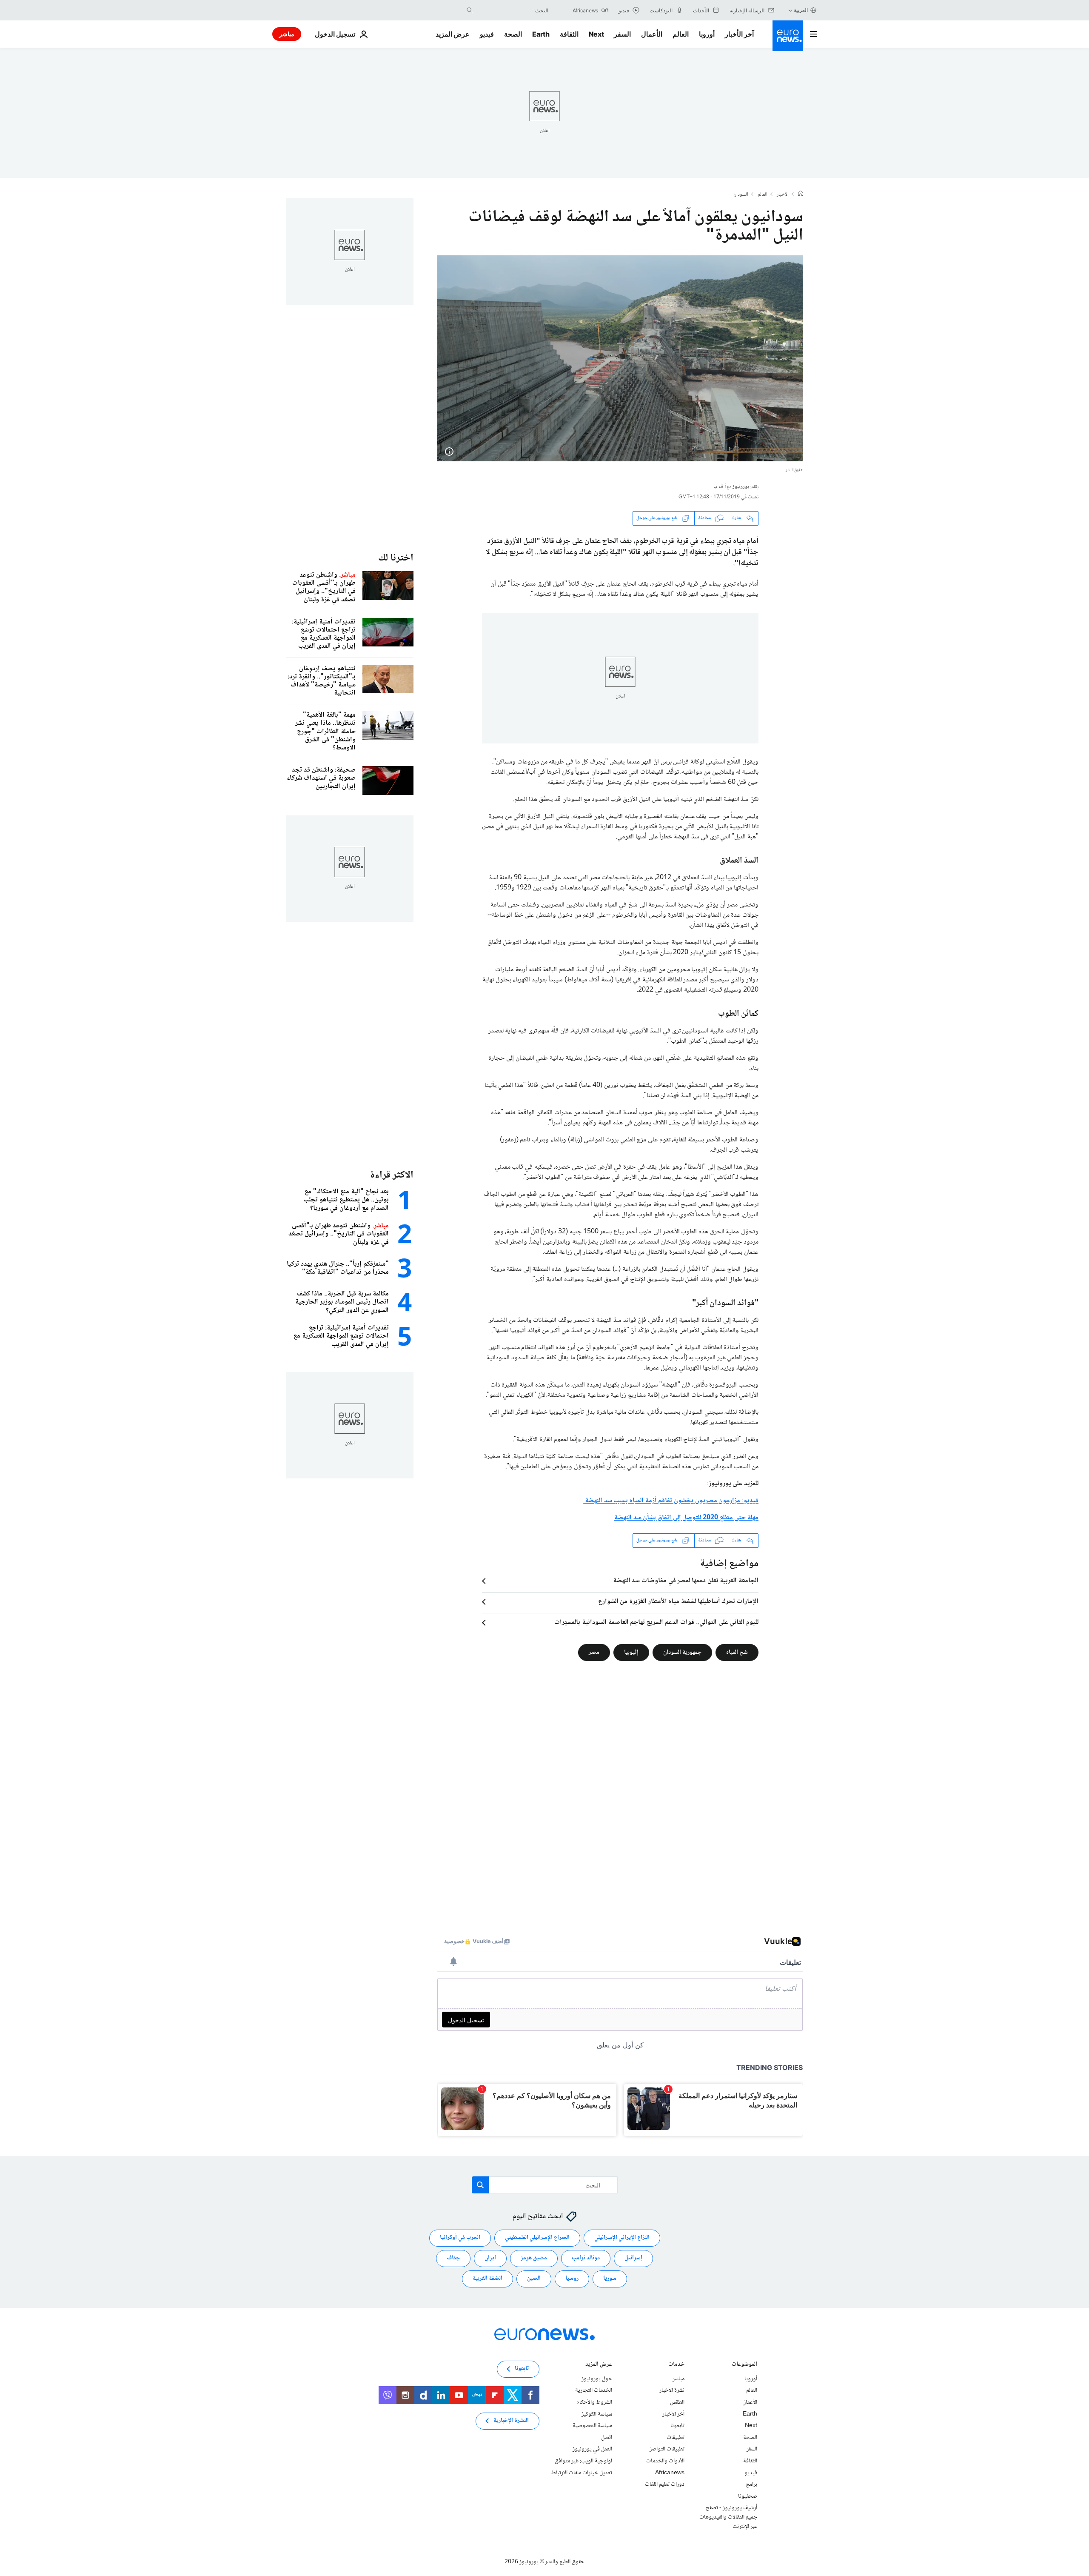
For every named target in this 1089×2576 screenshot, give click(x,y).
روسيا (572, 2279)
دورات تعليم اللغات (665, 2485)
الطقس (677, 2402)
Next (596, 34)
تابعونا (677, 2426)
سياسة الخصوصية (592, 2426)
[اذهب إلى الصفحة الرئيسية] (788, 36)
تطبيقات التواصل (666, 2449)
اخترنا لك (396, 558)
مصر (594, 1652)
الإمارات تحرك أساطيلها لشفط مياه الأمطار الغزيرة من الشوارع (678, 1602)
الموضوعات (744, 2365)
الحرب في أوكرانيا (460, 2238)
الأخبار (783, 195)
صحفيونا (748, 2496)
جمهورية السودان (682, 1652)
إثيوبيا (631, 1652)
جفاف (453, 2258)
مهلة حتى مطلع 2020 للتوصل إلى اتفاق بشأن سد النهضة (686, 1518)
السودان (741, 195)
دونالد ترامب (586, 2258)
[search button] (470, 10)
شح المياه (737, 1652)
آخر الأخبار (739, 34)
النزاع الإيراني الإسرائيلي (622, 2238)
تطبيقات (676, 2438)
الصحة (513, 34)
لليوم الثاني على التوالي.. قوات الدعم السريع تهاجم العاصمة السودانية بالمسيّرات (656, 1623)
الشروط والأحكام (594, 2402)
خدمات (676, 2365)
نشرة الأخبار (672, 2390)
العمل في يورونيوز (592, 2449)
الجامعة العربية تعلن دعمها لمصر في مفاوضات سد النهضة (686, 1581)
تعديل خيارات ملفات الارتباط (582, 2473)
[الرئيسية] (801, 194)
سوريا (610, 2279)
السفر (622, 34)
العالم (681, 34)
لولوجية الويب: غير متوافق (583, 2461)
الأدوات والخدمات (665, 2461)
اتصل (607, 2438)
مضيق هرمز (534, 2258)
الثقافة (569, 34)
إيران (490, 2258)
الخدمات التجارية (594, 2390)
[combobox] (513, 10)
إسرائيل (633, 2258)
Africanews (670, 2473)
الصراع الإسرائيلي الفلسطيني (537, 2238)
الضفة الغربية (487, 2279)
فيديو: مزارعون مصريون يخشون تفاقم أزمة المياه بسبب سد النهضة (671, 1501)
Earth (541, 34)
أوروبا (707, 34)
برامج (751, 2485)
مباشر (287, 34)
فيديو (487, 34)
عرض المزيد (599, 2365)
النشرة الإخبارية (511, 2421)
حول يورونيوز (597, 2379)
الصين (534, 2279)
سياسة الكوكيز (597, 2414)
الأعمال (652, 34)
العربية (801, 10)
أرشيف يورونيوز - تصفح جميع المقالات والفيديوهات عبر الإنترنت (728, 2517)
